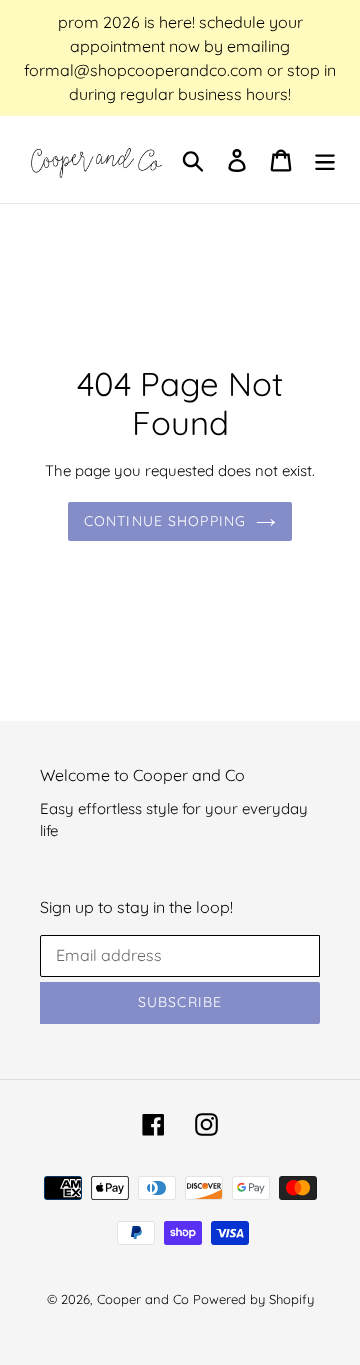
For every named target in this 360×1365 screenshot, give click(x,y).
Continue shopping (165, 521)
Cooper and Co (143, 1299)
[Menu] (325, 159)
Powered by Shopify (253, 1299)
